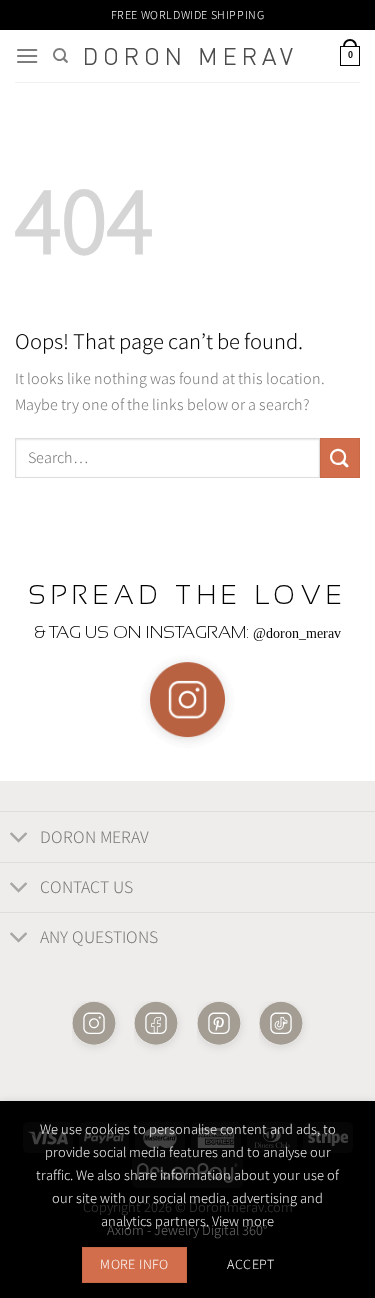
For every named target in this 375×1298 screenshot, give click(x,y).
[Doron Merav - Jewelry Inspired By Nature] (189, 56)
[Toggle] (19, 838)
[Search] (60, 56)
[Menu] (27, 55)
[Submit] (340, 457)
